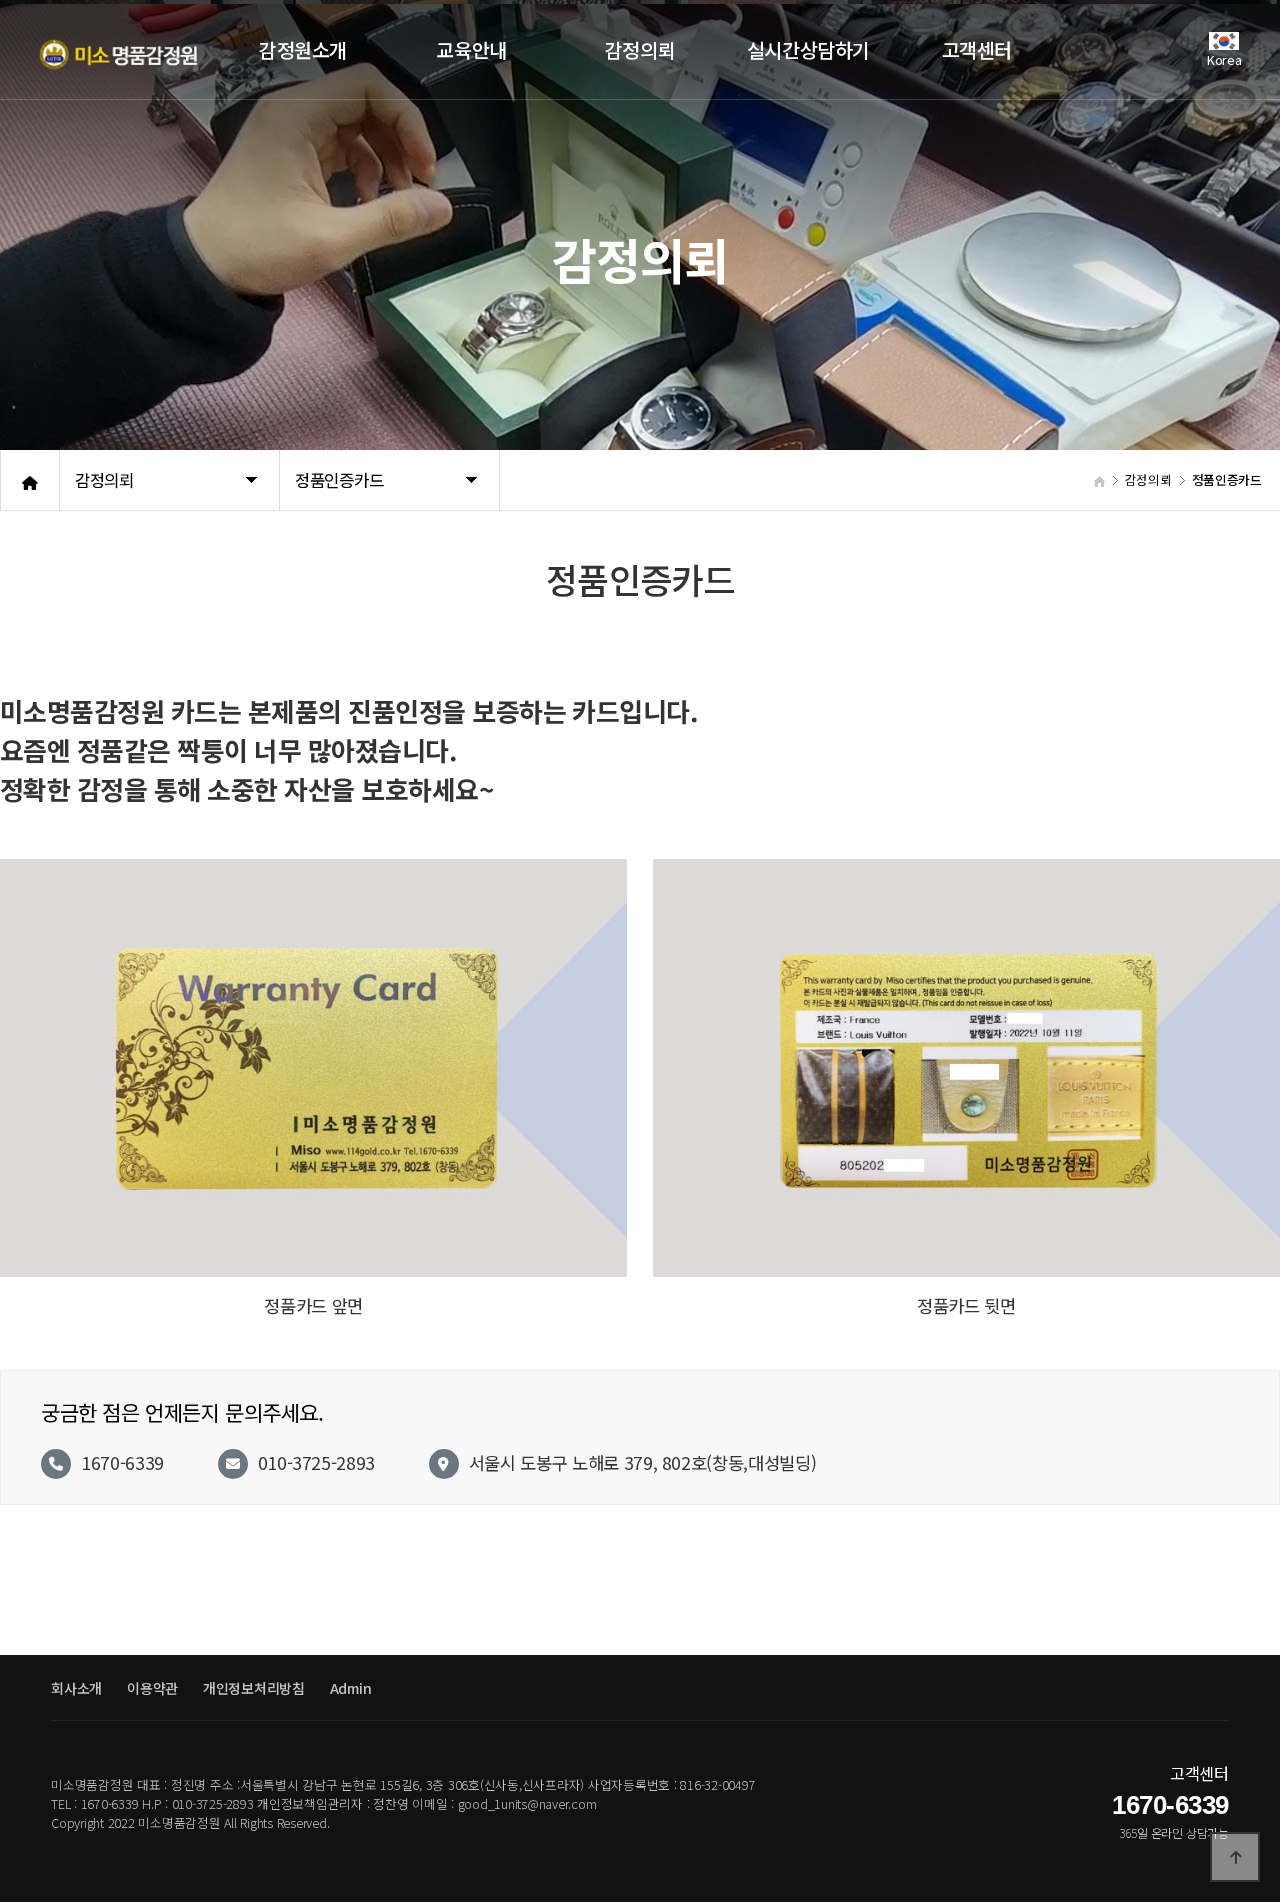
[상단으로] (1235, 1857)
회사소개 (76, 1688)
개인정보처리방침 (254, 1688)
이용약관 (152, 1688)
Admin (351, 1688)
